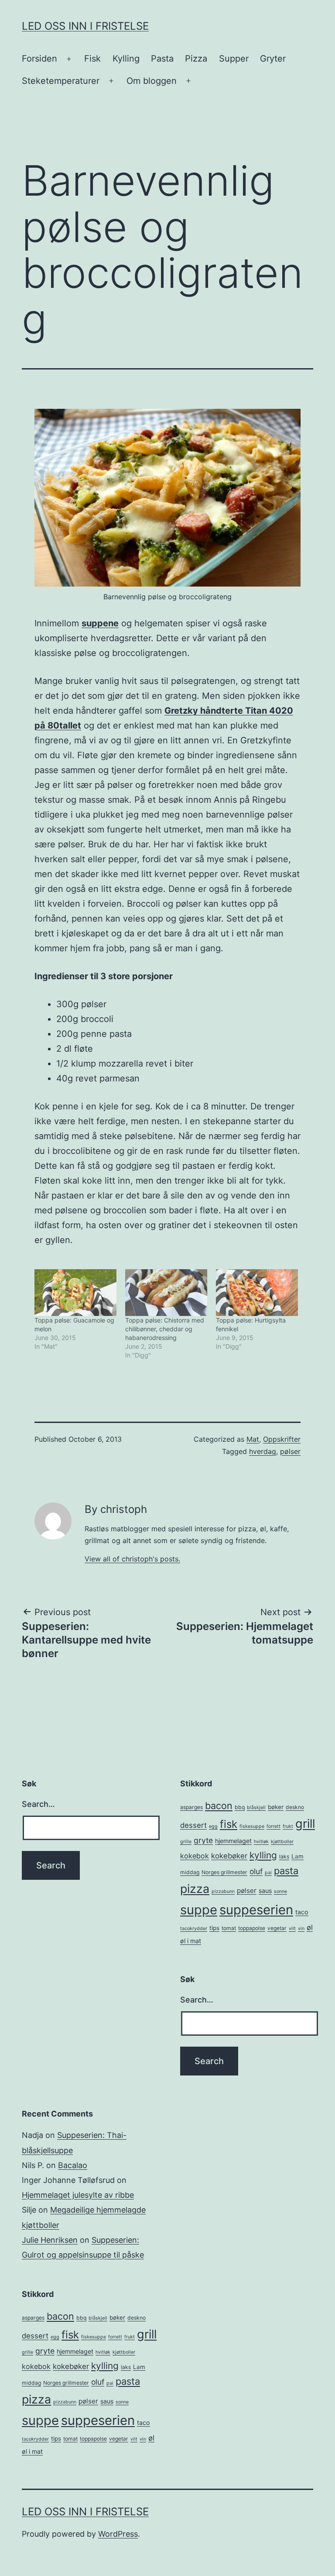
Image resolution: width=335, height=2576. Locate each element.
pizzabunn (223, 1891)
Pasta (162, 59)
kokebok (195, 1856)
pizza (195, 1889)
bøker (276, 1807)
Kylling (126, 59)
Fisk (92, 59)
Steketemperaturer (61, 81)
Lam (297, 1856)
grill (305, 1824)
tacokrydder (194, 1929)
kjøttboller (282, 1842)
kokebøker (229, 1856)
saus (265, 1891)
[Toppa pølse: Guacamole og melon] (75, 1293)
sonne (280, 1891)
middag (190, 1872)
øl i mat (191, 1941)
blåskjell (256, 1808)
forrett (273, 1826)
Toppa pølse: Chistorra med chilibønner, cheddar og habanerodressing (165, 1329)
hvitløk (261, 1842)
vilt (292, 1929)
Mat (253, 1439)
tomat (229, 1928)
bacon (219, 1806)
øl (310, 1927)
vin (301, 1929)
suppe (199, 1910)
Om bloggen (152, 81)
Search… (38, 1804)
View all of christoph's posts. (132, 1559)
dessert (193, 1825)
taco (302, 1912)
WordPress (118, 2534)
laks (284, 1856)
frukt (288, 1826)
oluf (256, 1871)
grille (186, 1842)
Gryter (273, 59)
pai (268, 1873)
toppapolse (252, 1928)
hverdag (263, 1451)
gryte (203, 1840)
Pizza (196, 59)
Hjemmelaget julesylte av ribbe (78, 2195)
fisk (229, 1824)
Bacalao (73, 2165)
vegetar (277, 1928)
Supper (234, 59)
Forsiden (39, 59)
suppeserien (256, 1910)
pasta (286, 1871)
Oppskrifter (282, 1439)
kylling (263, 1855)
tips (214, 1928)
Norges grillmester (224, 1872)
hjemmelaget (233, 1841)
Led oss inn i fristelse (85, 26)
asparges (191, 1807)
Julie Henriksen (50, 2240)
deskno (295, 1807)
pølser (290, 1451)
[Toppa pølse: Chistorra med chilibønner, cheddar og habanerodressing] (166, 1293)
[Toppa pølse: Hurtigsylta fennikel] (257, 1293)
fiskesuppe (252, 1826)
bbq (240, 1807)
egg (213, 1826)
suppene (100, 623)
